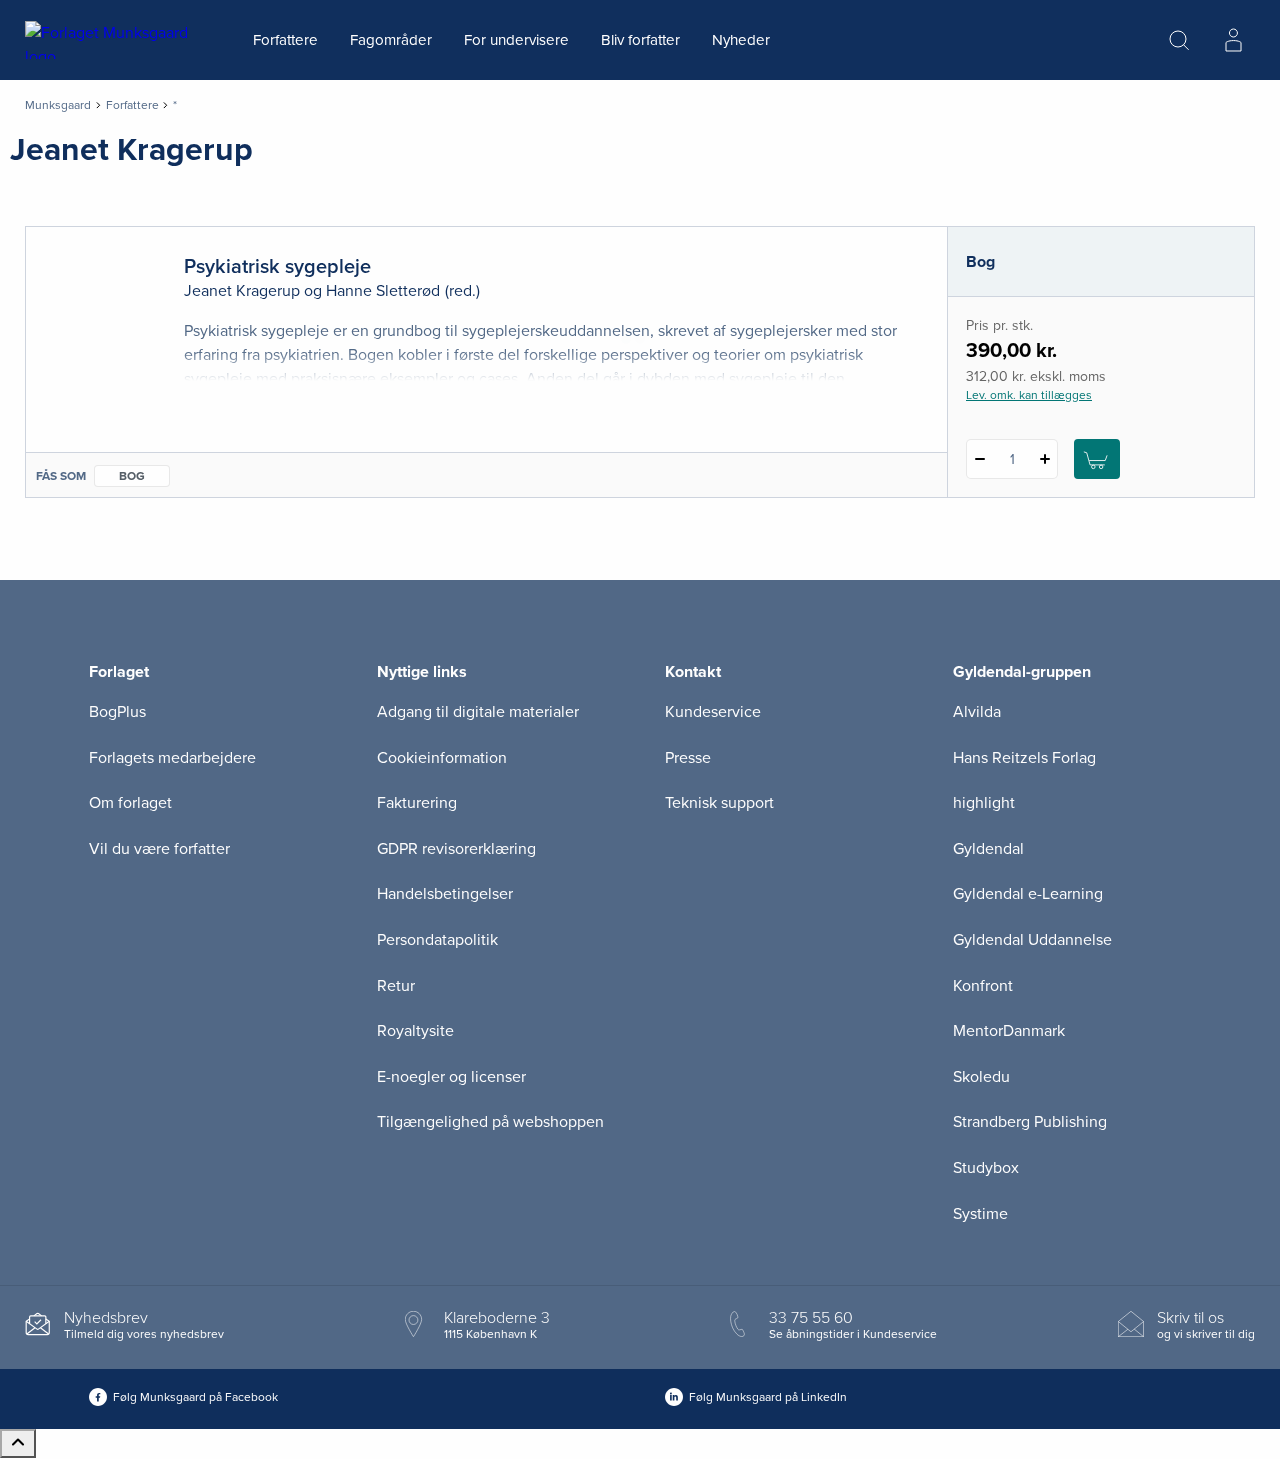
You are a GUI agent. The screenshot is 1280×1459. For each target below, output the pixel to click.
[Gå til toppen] (18, 1443)
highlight (984, 803)
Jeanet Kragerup (242, 291)
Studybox (986, 1168)
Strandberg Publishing (1030, 1122)
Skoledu (981, 1077)
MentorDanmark (1009, 1031)
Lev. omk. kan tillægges (1029, 395)
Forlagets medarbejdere (172, 758)
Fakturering (417, 803)
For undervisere (516, 40)
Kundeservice (713, 712)
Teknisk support (719, 803)
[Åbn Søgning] (1179, 40)
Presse (688, 758)
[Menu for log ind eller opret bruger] (1233, 40)
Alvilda (977, 712)
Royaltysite (415, 1031)
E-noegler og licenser (451, 1077)
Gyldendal (988, 849)
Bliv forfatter (640, 40)
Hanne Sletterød (383, 291)
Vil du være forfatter (159, 849)
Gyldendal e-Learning (1028, 894)
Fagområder (391, 40)
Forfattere (285, 40)
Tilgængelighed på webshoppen (490, 1122)
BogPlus (117, 712)
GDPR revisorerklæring (456, 849)
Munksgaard (58, 105)
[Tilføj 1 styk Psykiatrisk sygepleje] (1044, 459)
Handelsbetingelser (445, 894)
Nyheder (741, 40)
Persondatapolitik (437, 940)
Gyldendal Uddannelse (1032, 940)
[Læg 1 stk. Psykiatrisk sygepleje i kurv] (1097, 459)
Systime (980, 1214)
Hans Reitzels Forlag (1024, 758)
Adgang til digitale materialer (478, 712)
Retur (396, 986)
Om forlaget (130, 803)
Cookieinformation (442, 758)
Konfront (983, 986)
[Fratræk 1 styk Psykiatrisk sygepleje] (979, 459)
